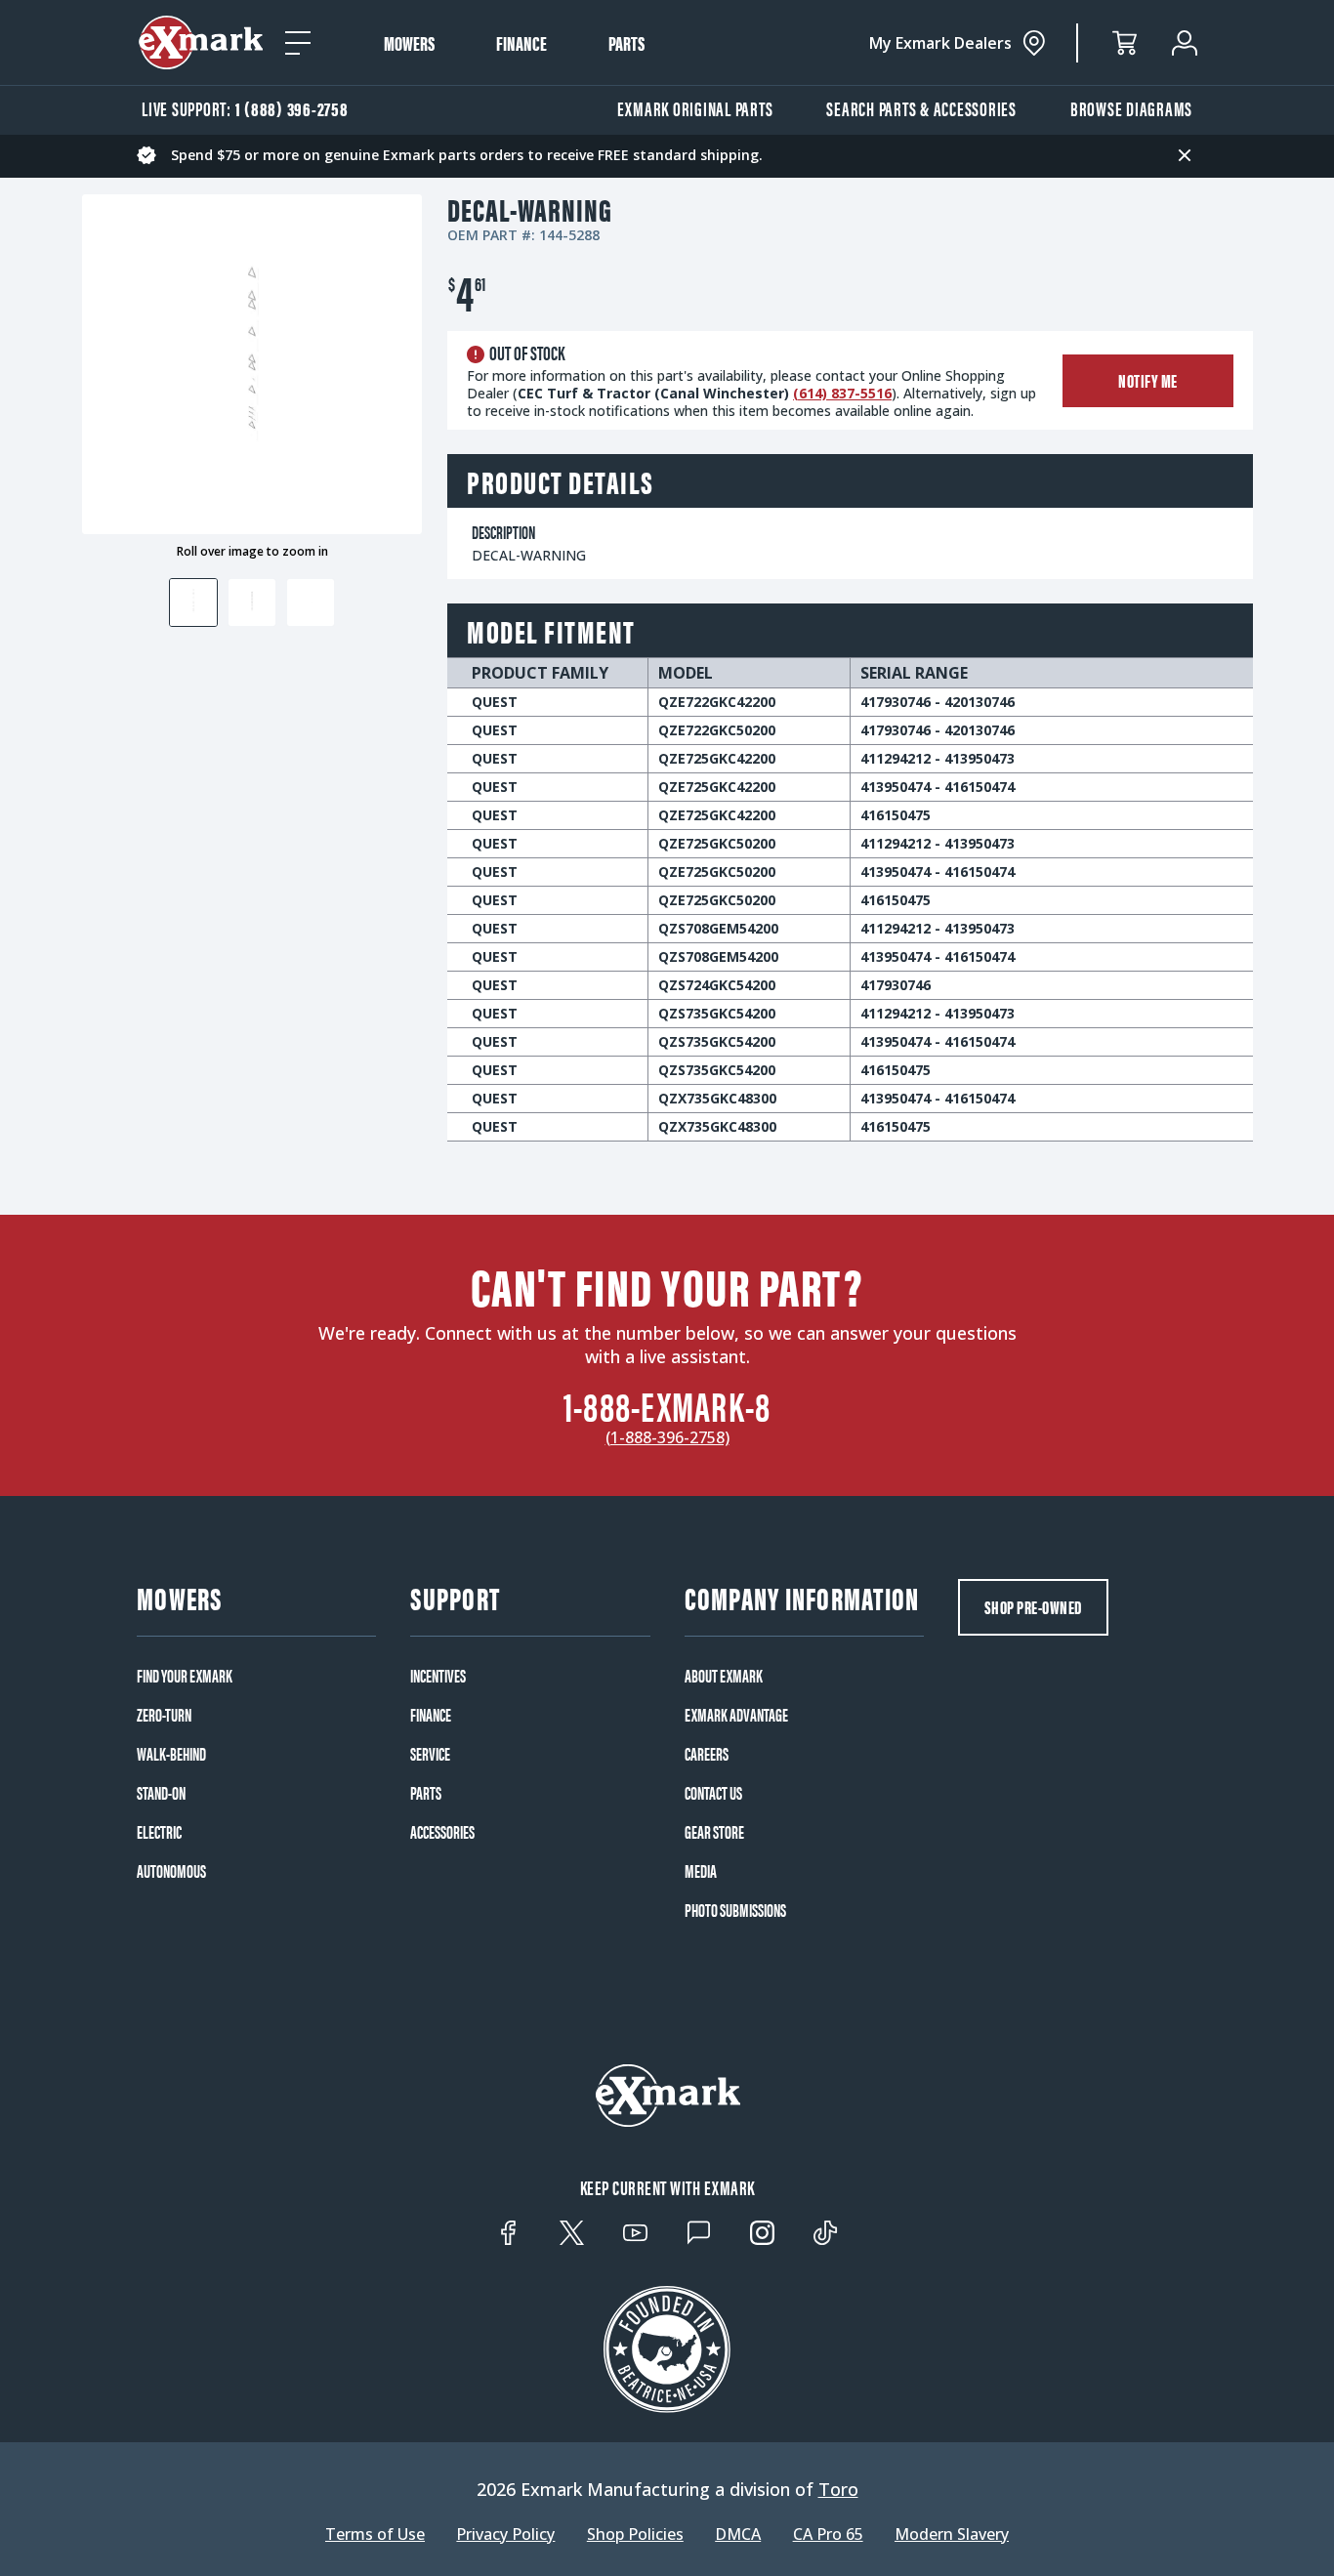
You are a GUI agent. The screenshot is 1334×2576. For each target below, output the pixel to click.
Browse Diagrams (1131, 108)
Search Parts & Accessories (921, 108)
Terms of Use (375, 2534)
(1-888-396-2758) (667, 1437)
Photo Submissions (735, 1910)
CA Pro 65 (828, 2534)
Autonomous (171, 1871)
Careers (707, 1754)
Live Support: (245, 108)
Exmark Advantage (736, 1715)
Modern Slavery (952, 2534)
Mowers (409, 43)
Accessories (442, 1832)
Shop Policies (635, 2534)
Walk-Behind (171, 1754)
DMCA (738, 2534)
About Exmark (724, 1676)
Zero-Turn (164, 1715)
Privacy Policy (505, 2534)
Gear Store (714, 1832)
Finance (521, 43)
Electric (159, 1832)
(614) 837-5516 (842, 393)
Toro (838, 2489)
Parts (626, 43)
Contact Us (713, 1793)
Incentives (438, 1676)
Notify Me (1148, 380)
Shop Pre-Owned (1033, 1607)
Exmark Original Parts (695, 108)
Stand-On (161, 1793)
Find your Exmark (185, 1676)
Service (430, 1754)
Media (701, 1871)
